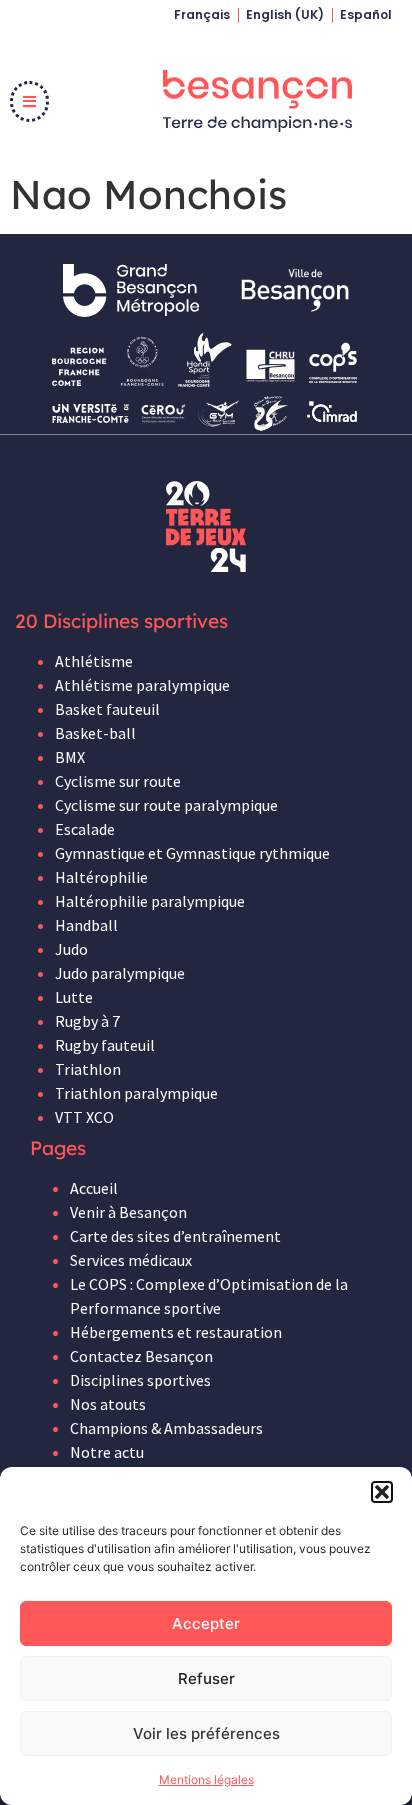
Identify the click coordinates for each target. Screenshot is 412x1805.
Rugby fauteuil (105, 1045)
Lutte (74, 997)
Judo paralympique (120, 973)
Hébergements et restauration (176, 1332)
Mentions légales (206, 1779)
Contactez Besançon (141, 1356)
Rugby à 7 (87, 1021)
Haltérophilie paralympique (150, 901)
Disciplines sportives (140, 1380)
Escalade (85, 829)
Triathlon (88, 1069)
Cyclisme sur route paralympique (166, 805)
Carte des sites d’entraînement (175, 1236)
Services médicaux (131, 1260)
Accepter (206, 1623)
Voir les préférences (206, 1733)
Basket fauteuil (107, 709)
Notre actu (107, 1452)
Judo (71, 949)
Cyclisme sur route (118, 781)
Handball (86, 925)
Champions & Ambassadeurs (166, 1428)
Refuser (206, 1678)
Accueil (94, 1188)
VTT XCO (84, 1117)
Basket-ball (95, 733)
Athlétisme (94, 661)
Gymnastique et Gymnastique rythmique (192, 853)
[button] (382, 1492)
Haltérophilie (101, 877)
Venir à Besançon (128, 1212)
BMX (70, 757)
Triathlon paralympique (136, 1093)
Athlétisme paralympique (142, 685)
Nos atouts (108, 1404)
